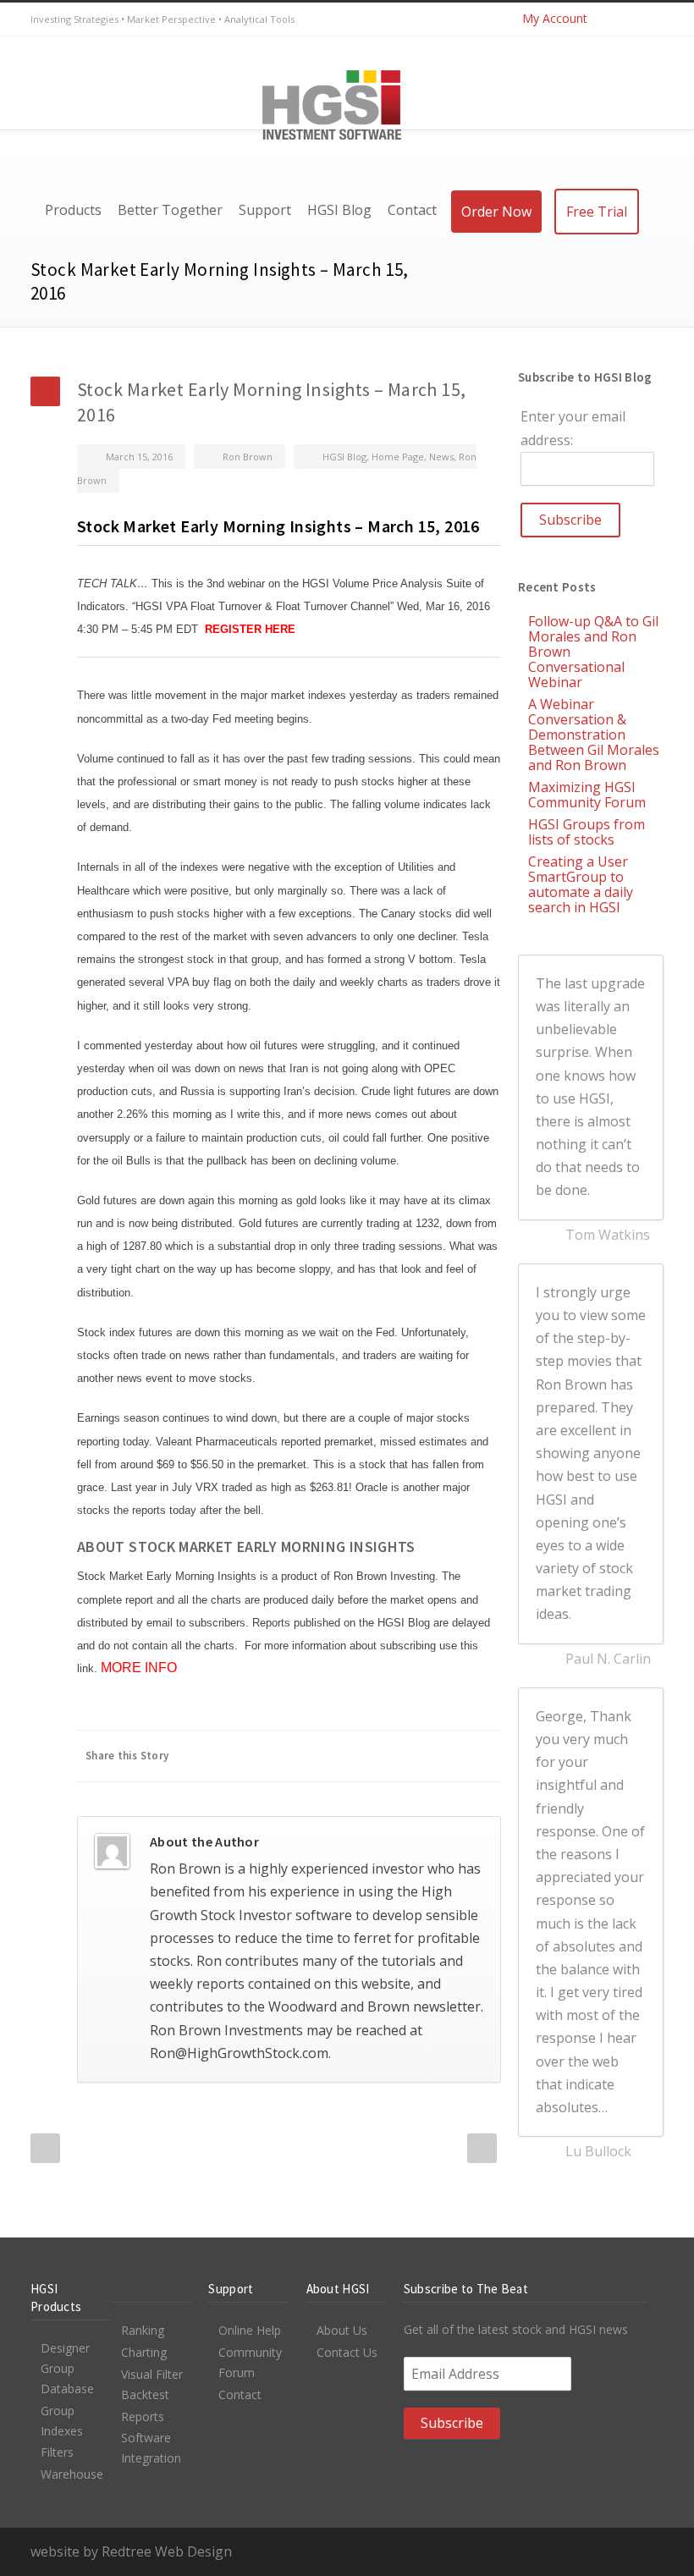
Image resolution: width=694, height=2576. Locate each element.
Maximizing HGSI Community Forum (587, 795)
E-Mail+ (484, 1756)
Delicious (416, 1756)
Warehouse (72, 2474)
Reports (143, 2416)
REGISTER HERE (250, 629)
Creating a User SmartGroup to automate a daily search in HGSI (581, 884)
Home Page (398, 457)
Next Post (482, 2148)
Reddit (349, 1756)
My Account (555, 18)
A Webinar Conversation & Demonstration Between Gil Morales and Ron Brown (594, 735)
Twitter (613, 19)
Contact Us (347, 2352)
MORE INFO (139, 1668)
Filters (57, 2452)
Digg (383, 1756)
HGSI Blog (344, 457)
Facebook (247, 1756)
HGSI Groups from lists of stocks (587, 832)
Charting (144, 2352)
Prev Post (45, 2148)
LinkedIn (315, 1756)
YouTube (647, 19)
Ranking (143, 2330)
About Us (342, 2330)
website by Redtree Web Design (131, 2551)
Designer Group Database (67, 2368)
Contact (240, 2394)
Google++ (450, 1756)
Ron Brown (248, 457)
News (441, 457)
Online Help (250, 2330)
